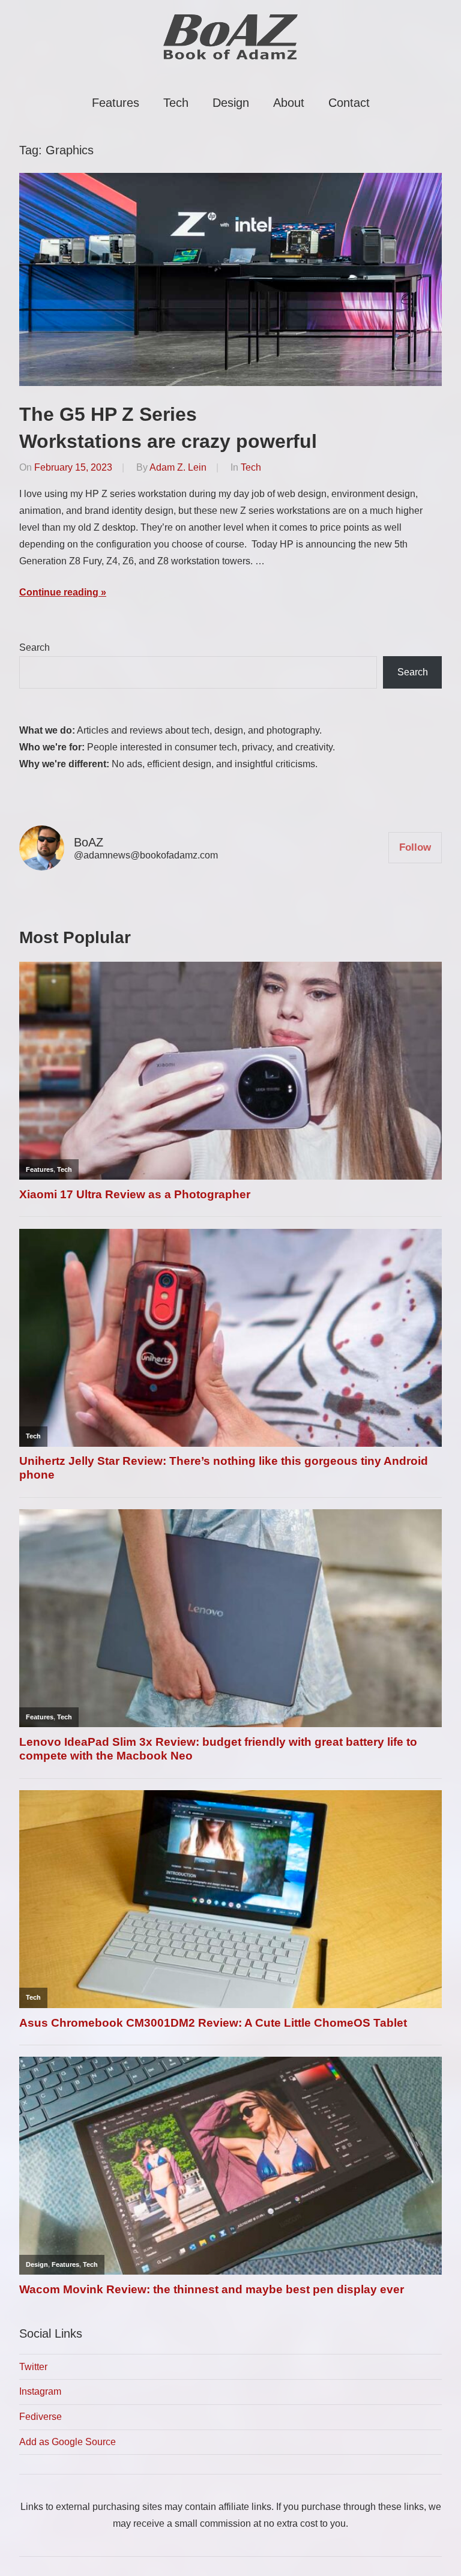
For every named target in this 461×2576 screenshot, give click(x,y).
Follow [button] (415, 847)
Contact (349, 103)
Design (231, 103)
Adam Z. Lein (178, 467)
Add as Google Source (68, 2442)
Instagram (40, 2391)
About (289, 103)
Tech (176, 103)
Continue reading (59, 592)
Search (35, 647)
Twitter (33, 2367)
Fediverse (41, 2417)
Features (116, 103)
